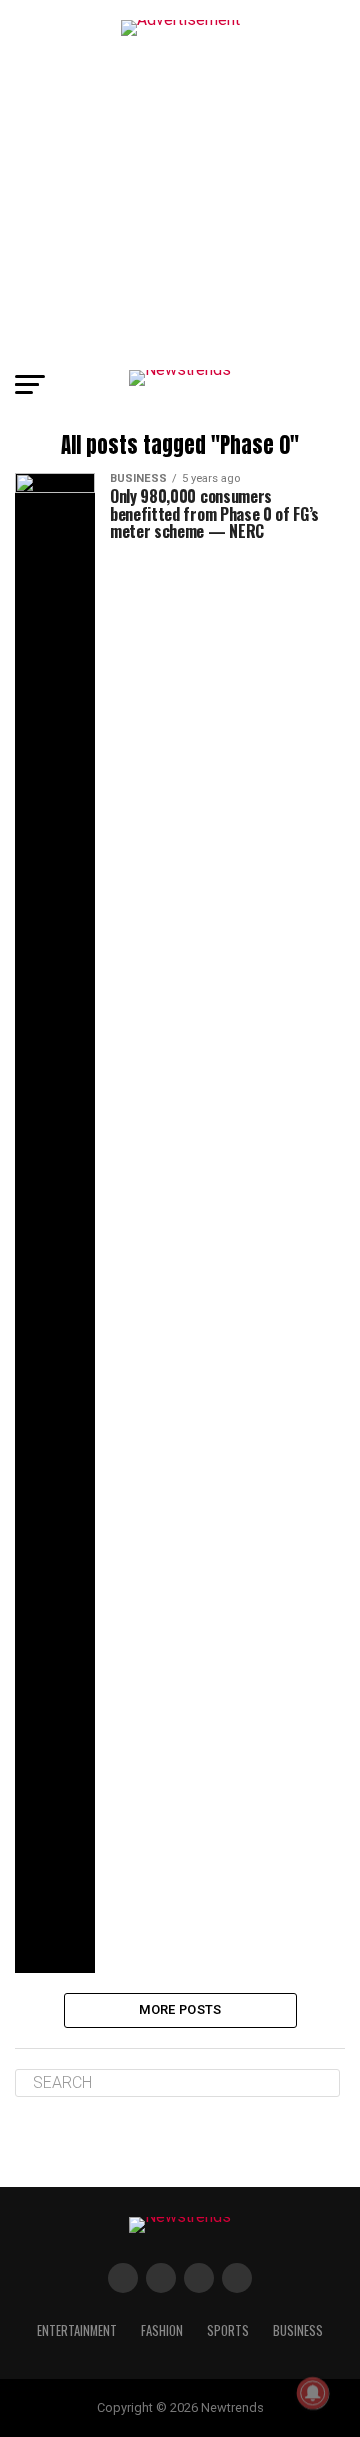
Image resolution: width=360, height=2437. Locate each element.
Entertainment (77, 2330)
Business (298, 2330)
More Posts (180, 2009)
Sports (228, 2330)
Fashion (162, 2330)
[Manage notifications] (313, 2393)
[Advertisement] (180, 180)
